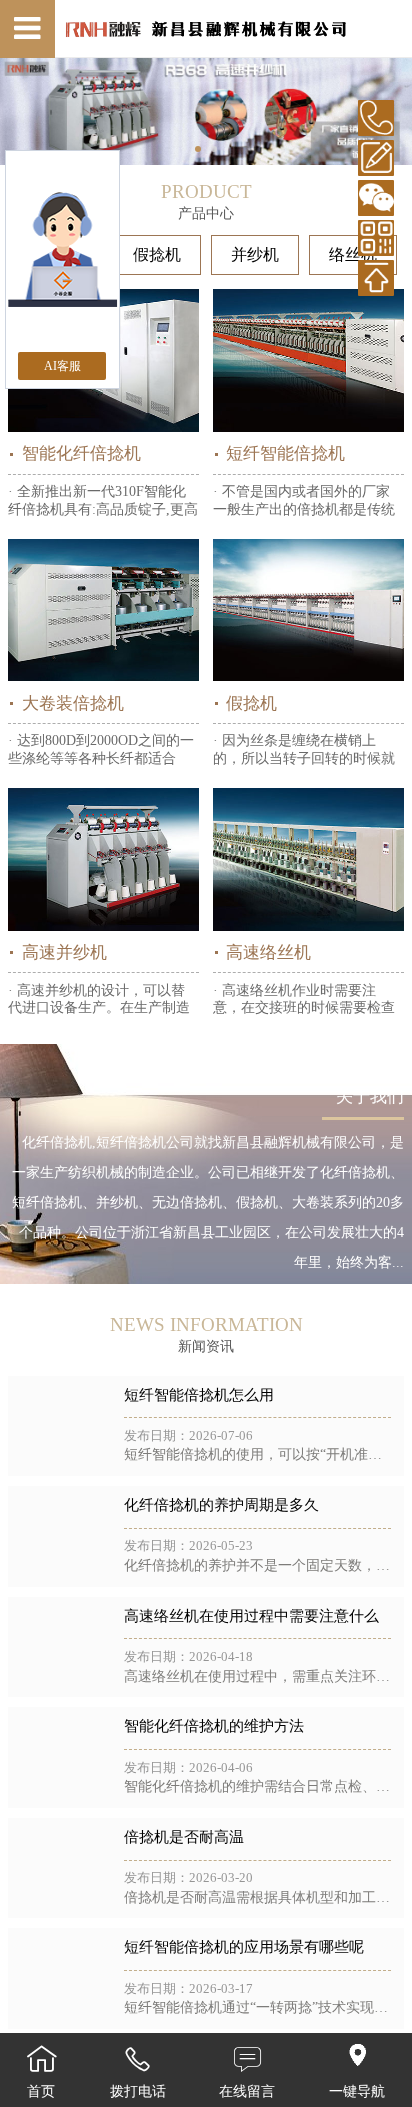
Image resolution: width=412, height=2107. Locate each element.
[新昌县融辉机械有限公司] (205, 29)
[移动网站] (376, 238)
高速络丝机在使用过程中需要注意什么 (251, 1616)
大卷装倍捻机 (72, 703)
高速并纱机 (64, 952)
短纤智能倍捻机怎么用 (199, 1395)
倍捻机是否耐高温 (184, 1837)
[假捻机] (308, 610)
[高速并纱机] (103, 859)
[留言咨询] (376, 158)
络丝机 (353, 254)
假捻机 (157, 254)
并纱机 (255, 254)
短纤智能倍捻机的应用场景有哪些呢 (244, 1947)
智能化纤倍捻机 (81, 453)
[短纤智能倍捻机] (308, 360)
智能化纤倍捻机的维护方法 (214, 1726)
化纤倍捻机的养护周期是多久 (221, 1505)
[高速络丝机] (308, 859)
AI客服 (62, 366)
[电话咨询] (376, 118)
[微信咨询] (376, 198)
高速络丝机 (268, 952)
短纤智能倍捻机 (285, 453)
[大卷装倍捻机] (103, 610)
